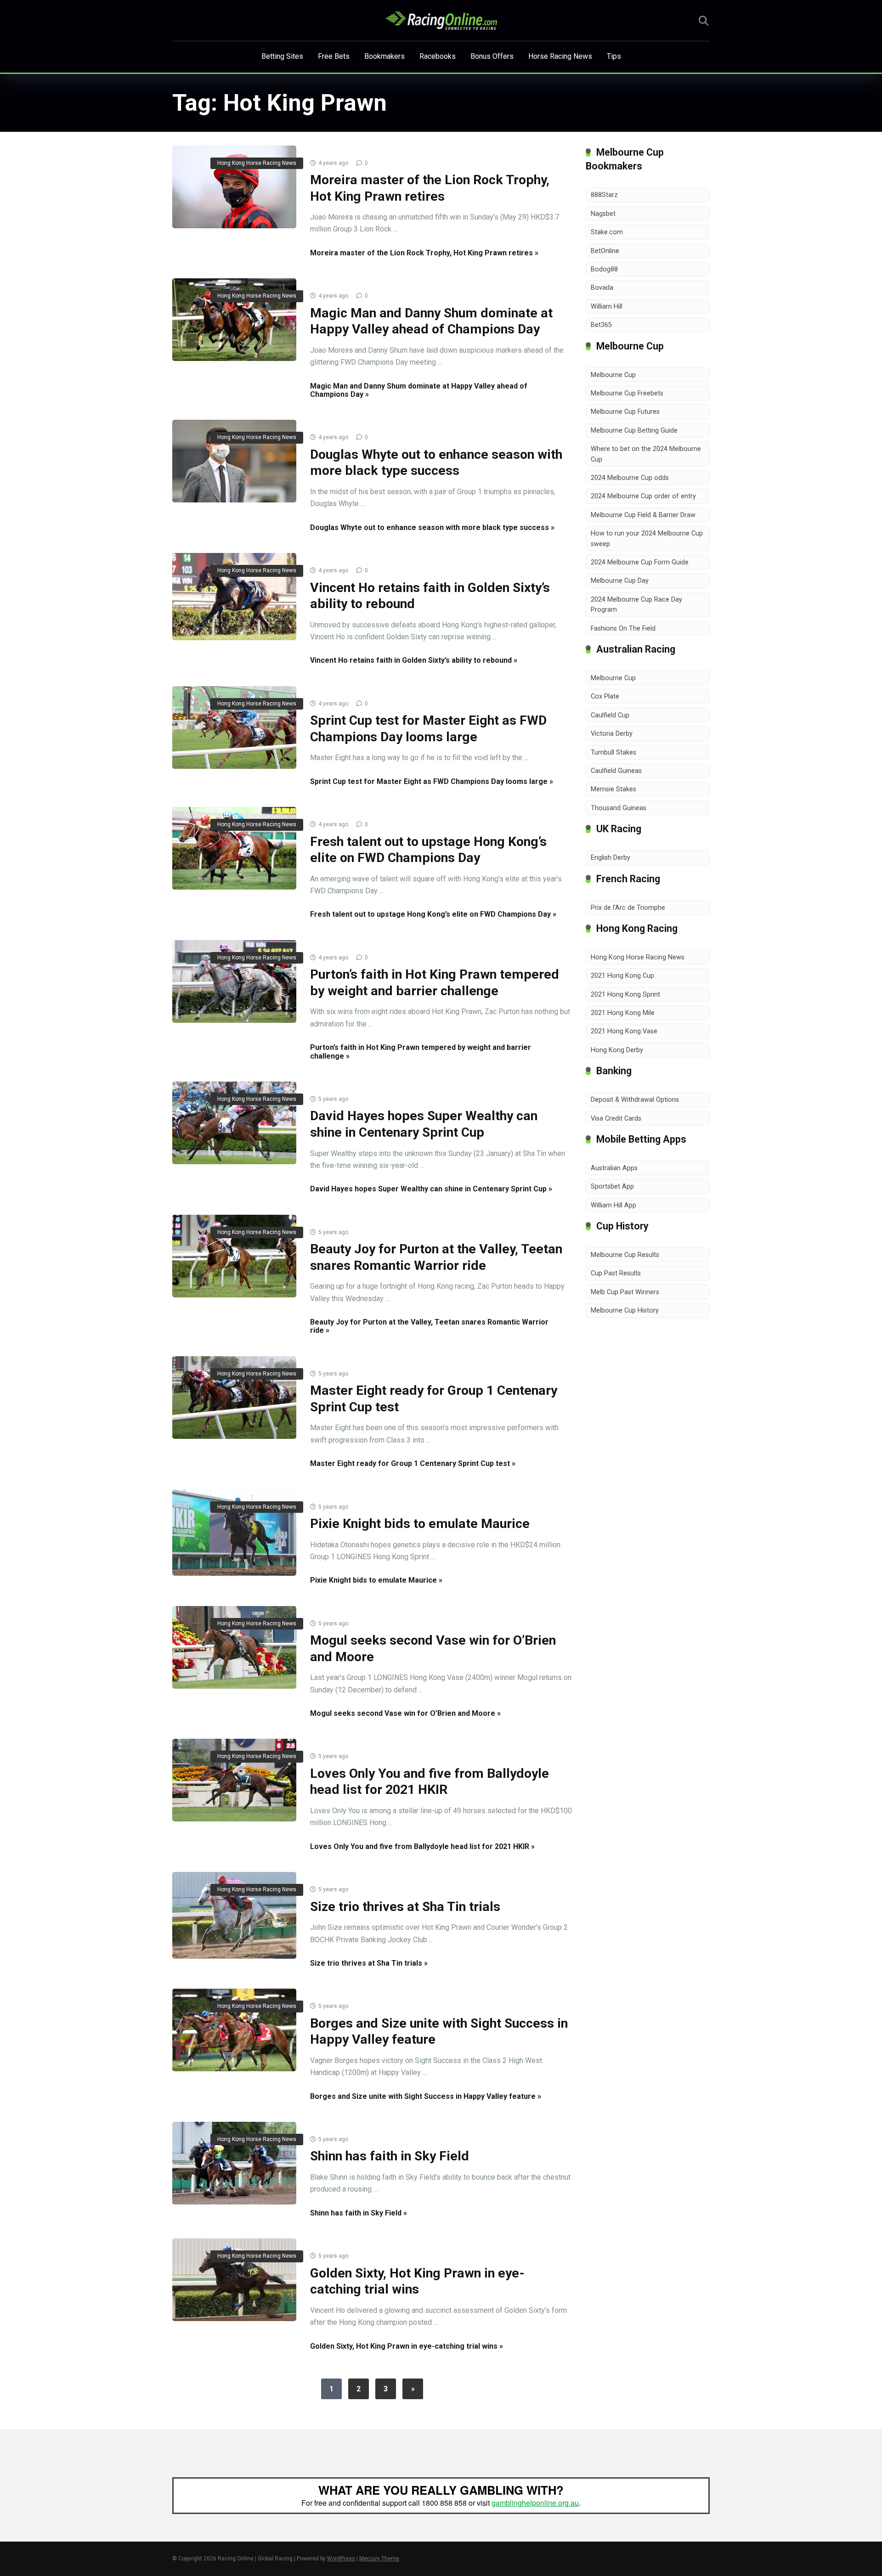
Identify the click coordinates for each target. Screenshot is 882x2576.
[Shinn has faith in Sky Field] (234, 2163)
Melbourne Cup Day (620, 581)
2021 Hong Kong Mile (623, 1013)
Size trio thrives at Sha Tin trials (405, 1907)
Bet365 (601, 325)
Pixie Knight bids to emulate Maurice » (376, 1580)
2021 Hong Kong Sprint (625, 995)
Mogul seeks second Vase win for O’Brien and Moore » (405, 1713)
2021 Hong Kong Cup (622, 976)
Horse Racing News (560, 56)
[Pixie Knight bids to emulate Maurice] (234, 1533)
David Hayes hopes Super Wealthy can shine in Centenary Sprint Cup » (431, 1189)
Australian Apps (614, 1168)
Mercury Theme (379, 2559)
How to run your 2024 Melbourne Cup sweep (647, 538)
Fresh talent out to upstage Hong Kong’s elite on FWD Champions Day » (433, 914)
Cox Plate (605, 696)
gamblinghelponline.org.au (535, 2503)
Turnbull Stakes (613, 753)
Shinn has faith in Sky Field (390, 2156)
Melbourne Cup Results (625, 1255)
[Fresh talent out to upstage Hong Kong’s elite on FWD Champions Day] (234, 848)
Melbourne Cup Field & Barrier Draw (643, 515)
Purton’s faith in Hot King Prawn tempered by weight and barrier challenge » (421, 1051)
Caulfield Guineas (616, 771)
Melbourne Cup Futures (625, 412)
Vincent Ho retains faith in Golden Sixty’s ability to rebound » (414, 660)
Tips (614, 56)
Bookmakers (384, 56)
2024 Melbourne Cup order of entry (643, 496)
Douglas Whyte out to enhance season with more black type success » (432, 527)
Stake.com (607, 232)
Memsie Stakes (613, 789)
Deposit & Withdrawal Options (635, 1100)
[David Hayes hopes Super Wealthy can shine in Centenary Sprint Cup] (234, 1123)
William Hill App (613, 1205)
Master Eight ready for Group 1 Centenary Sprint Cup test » (413, 1463)
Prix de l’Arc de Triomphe (628, 908)
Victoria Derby (612, 734)
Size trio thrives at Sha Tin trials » (369, 1963)
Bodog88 (604, 269)
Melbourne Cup (613, 375)
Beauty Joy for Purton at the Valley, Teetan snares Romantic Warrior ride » (429, 1326)
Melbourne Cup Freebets (627, 393)
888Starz (604, 195)
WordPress (341, 2559)
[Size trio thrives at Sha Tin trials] (234, 1915)
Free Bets (334, 56)
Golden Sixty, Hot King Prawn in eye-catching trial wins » (407, 2346)
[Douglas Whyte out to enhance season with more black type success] (234, 461)
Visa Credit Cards (616, 1119)
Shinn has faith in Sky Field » (359, 2213)
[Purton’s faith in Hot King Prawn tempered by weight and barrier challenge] (234, 981)
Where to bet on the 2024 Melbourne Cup (646, 454)
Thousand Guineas (619, 808)
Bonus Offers (492, 56)
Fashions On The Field (623, 628)
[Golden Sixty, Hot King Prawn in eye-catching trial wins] (234, 2280)
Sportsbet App (612, 1187)
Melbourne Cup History (625, 1311)
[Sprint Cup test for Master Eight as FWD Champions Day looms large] (234, 727)
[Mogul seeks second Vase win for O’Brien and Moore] (234, 1647)
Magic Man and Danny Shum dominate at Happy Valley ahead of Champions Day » (419, 390)
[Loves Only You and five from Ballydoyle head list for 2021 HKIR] (234, 1780)
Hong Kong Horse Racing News (257, 163)
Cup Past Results (616, 1273)
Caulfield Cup (610, 715)
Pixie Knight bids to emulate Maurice (420, 1524)
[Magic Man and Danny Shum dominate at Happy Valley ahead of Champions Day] (234, 320)
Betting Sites (282, 56)
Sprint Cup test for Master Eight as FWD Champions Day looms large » (432, 781)
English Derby (611, 858)
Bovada (602, 288)
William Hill (607, 307)
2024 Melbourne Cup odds (630, 478)
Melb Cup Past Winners (625, 1292)
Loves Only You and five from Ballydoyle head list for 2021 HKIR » (422, 1846)
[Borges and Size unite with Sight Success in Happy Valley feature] (234, 2030)
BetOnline (605, 251)
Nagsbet (603, 214)
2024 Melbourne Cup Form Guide (640, 562)
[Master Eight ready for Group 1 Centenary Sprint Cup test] (234, 1398)
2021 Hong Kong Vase (624, 1031)
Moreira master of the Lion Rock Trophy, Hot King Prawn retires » (424, 253)
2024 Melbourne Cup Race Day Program (636, 605)
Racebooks (438, 56)
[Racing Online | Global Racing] (441, 21)
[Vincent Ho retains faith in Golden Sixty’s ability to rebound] (234, 597)
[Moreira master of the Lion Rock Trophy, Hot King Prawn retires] (234, 187)
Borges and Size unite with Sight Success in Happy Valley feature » (426, 2096)
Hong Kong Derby (617, 1050)
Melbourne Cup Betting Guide (634, 431)
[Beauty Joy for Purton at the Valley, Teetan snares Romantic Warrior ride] (234, 1256)
